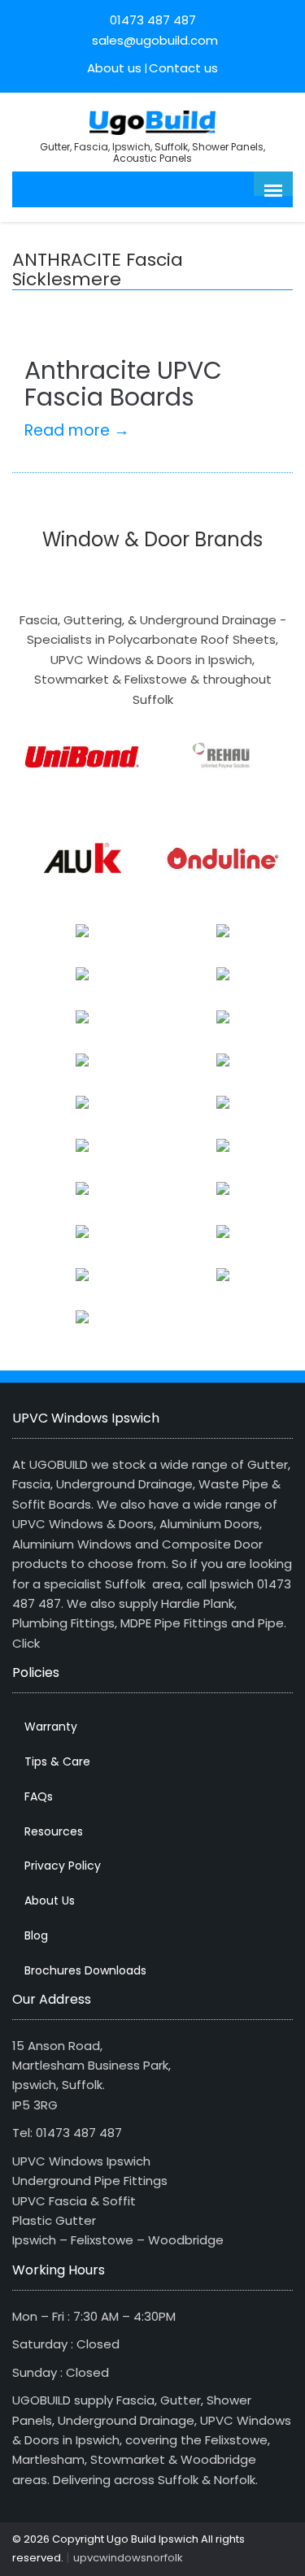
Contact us (183, 68)
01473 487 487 (153, 20)
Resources (54, 1831)
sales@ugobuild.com (153, 40)
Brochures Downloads (85, 1970)
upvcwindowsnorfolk (128, 2558)
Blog (36, 1935)
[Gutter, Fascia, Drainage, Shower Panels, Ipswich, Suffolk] (152, 121)
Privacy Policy (63, 1866)
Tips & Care (57, 1761)
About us (114, 68)
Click (26, 1643)
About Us (50, 1901)
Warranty (51, 1727)
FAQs (39, 1796)
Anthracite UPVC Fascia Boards (123, 384)
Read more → (77, 430)
